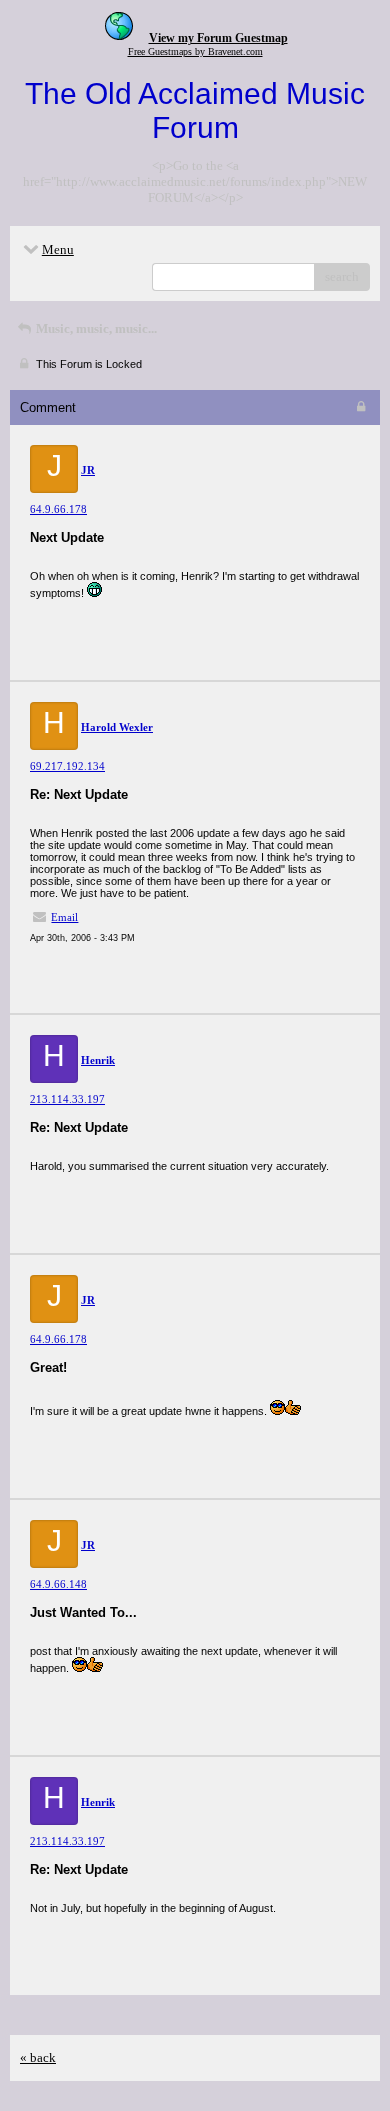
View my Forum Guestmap (218, 38)
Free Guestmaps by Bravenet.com (195, 51)
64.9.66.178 (58, 509)
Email (64, 917)
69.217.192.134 (67, 766)
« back (38, 2057)
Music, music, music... (95, 328)
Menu (58, 249)
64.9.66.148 (58, 1584)
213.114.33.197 (67, 1099)
